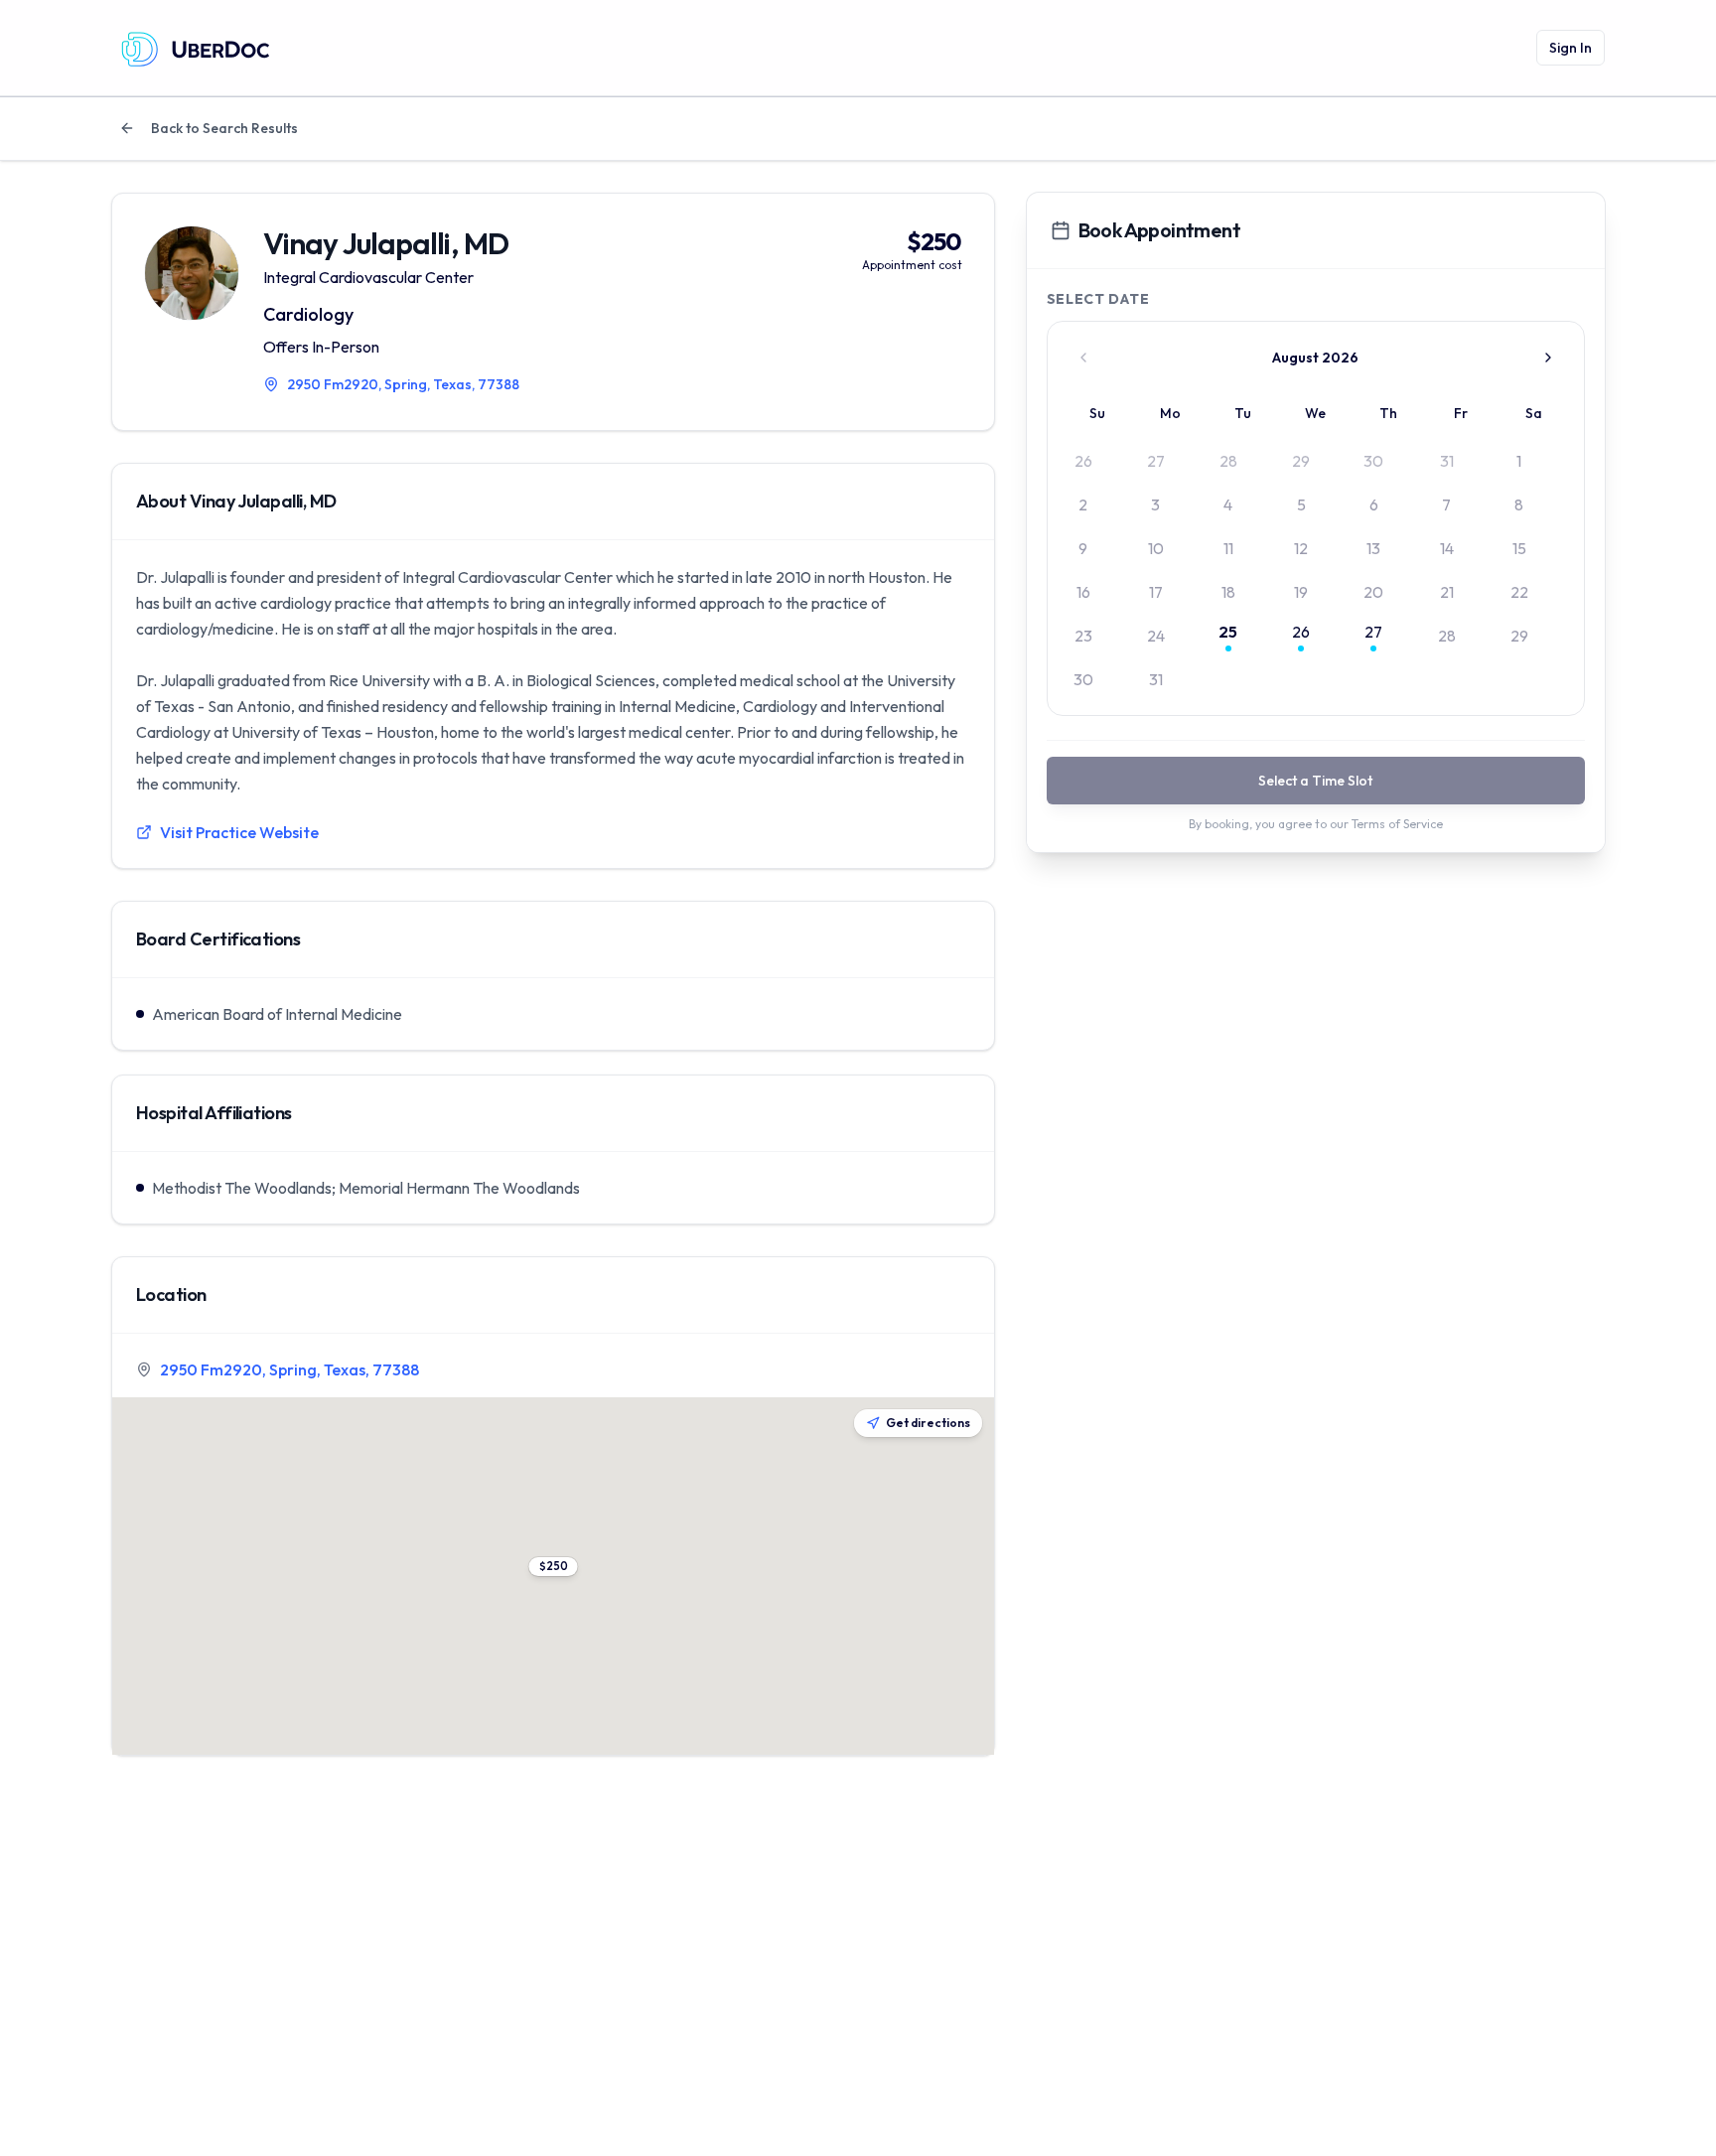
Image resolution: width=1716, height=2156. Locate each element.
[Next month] (1548, 358)
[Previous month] (1083, 358)
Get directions (928, 1423)
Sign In (1571, 48)
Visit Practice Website (239, 832)
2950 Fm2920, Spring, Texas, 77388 (289, 1369)
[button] (553, 1567)
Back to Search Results (224, 128)
